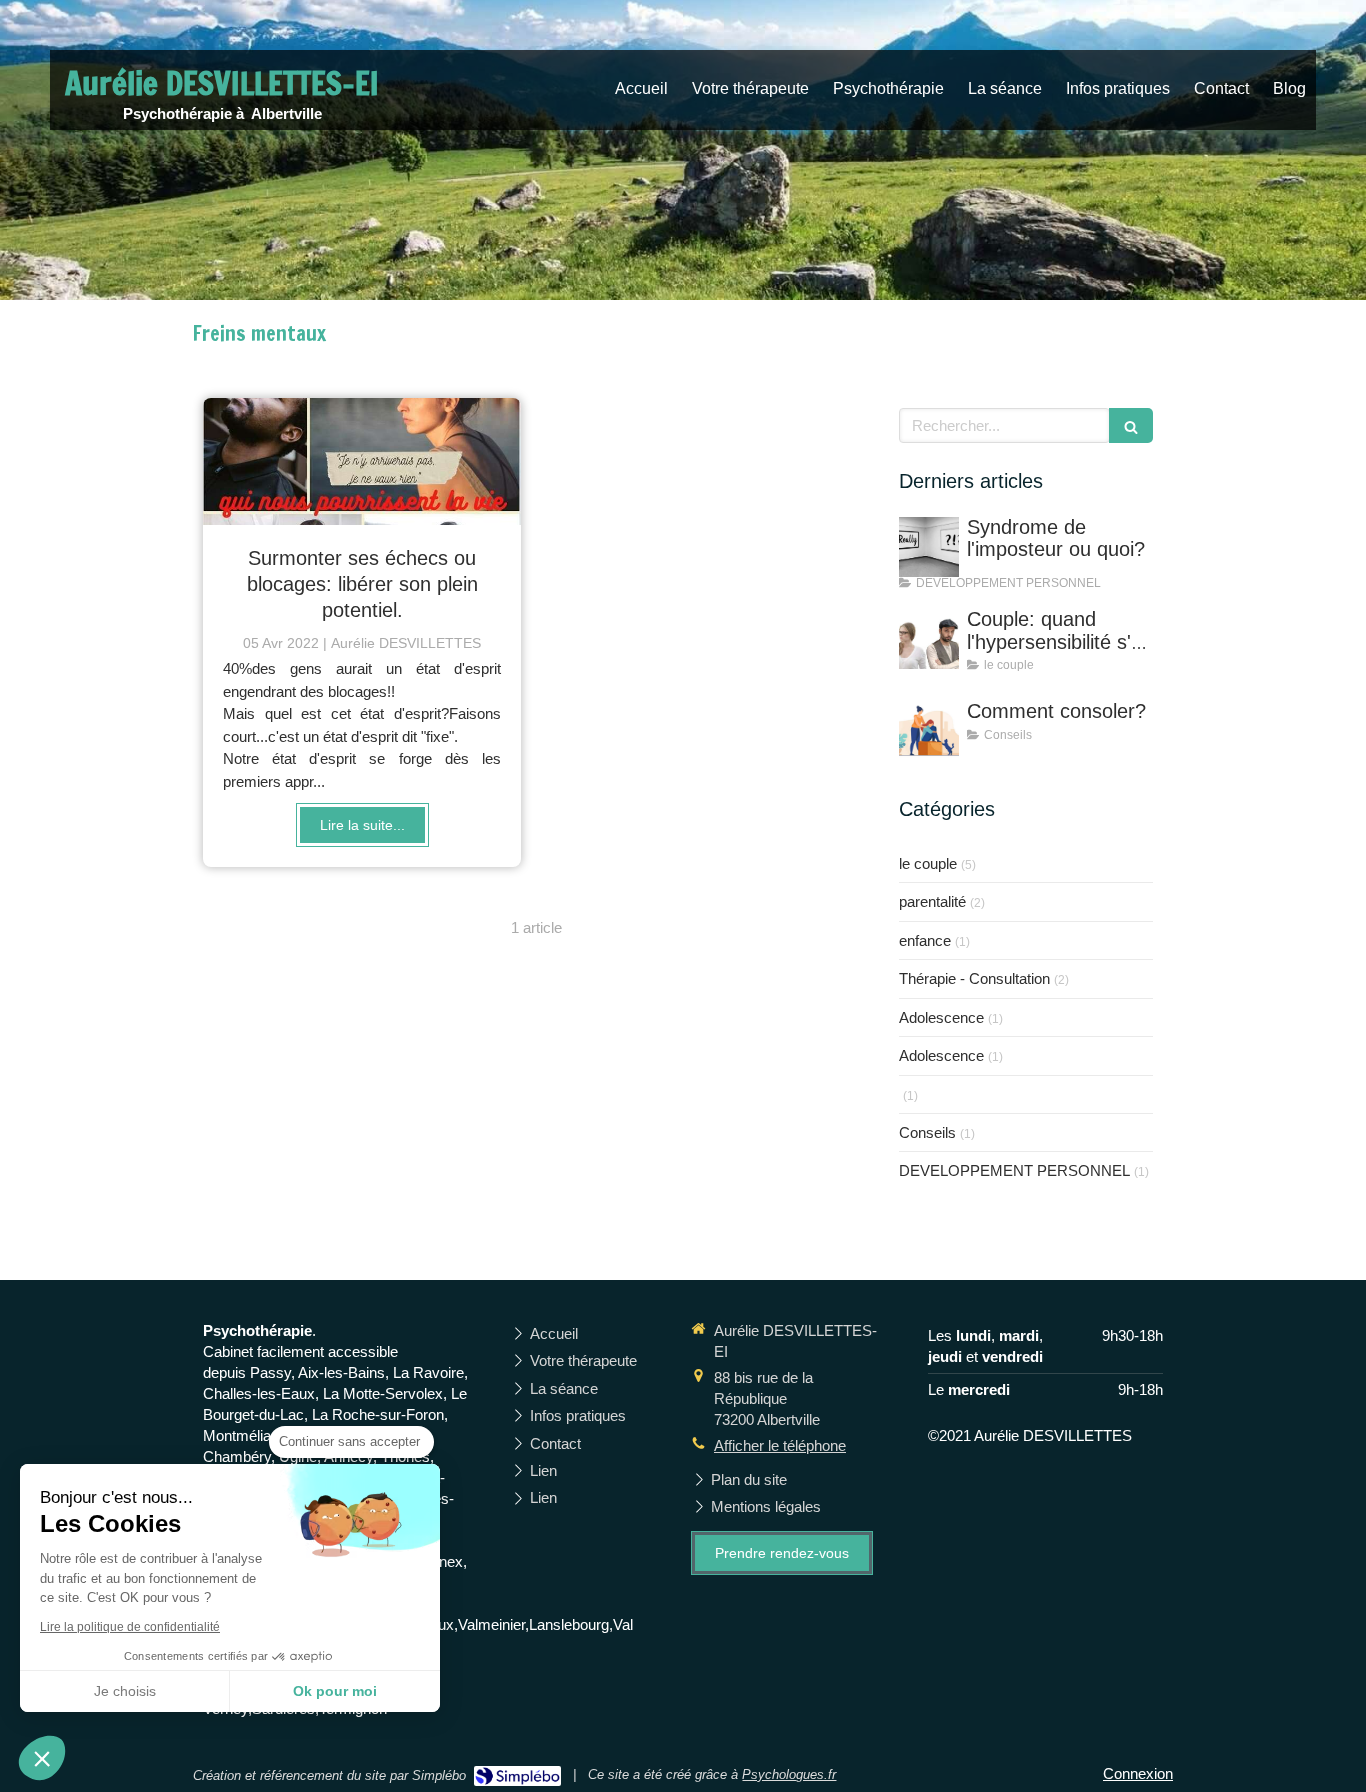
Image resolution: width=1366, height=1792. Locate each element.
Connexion (1138, 1773)
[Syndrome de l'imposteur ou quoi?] (929, 547)
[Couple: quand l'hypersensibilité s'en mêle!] (929, 639)
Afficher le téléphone (780, 1445)
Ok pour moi (335, 1691)
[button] (42, 1758)
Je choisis (125, 1691)
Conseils (927, 1132)
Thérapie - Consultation (974, 978)
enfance (925, 940)
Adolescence (941, 1017)
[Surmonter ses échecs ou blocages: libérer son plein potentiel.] (362, 461)
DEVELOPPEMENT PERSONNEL (1014, 1170)
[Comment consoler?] (929, 731)
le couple (928, 863)
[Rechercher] (1131, 425)
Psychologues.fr (789, 1774)
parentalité (932, 901)
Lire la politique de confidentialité (130, 1627)
